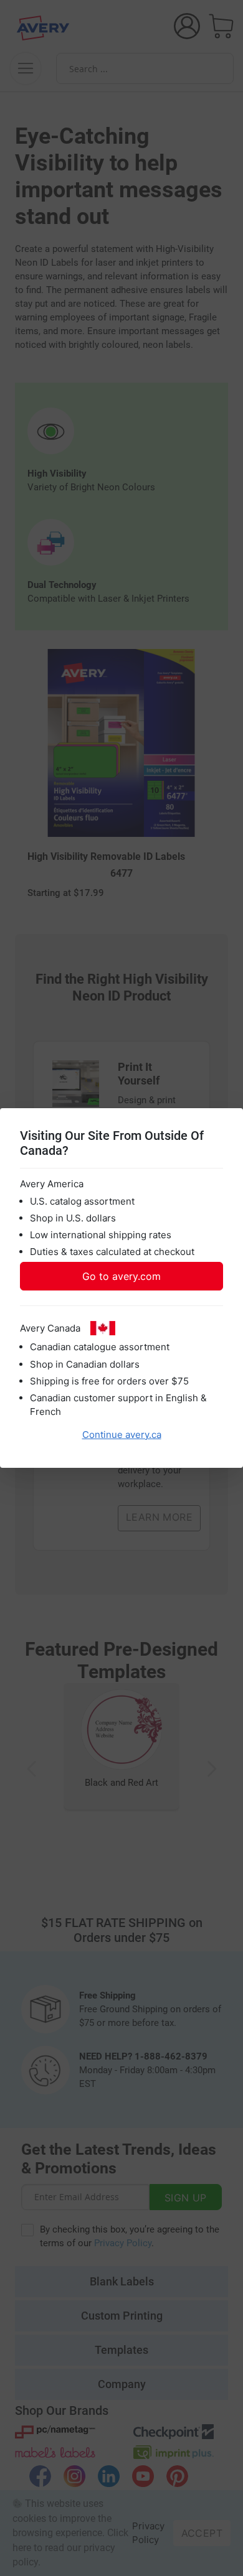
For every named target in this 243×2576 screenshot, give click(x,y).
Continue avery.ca (122, 1435)
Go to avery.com (121, 1276)
